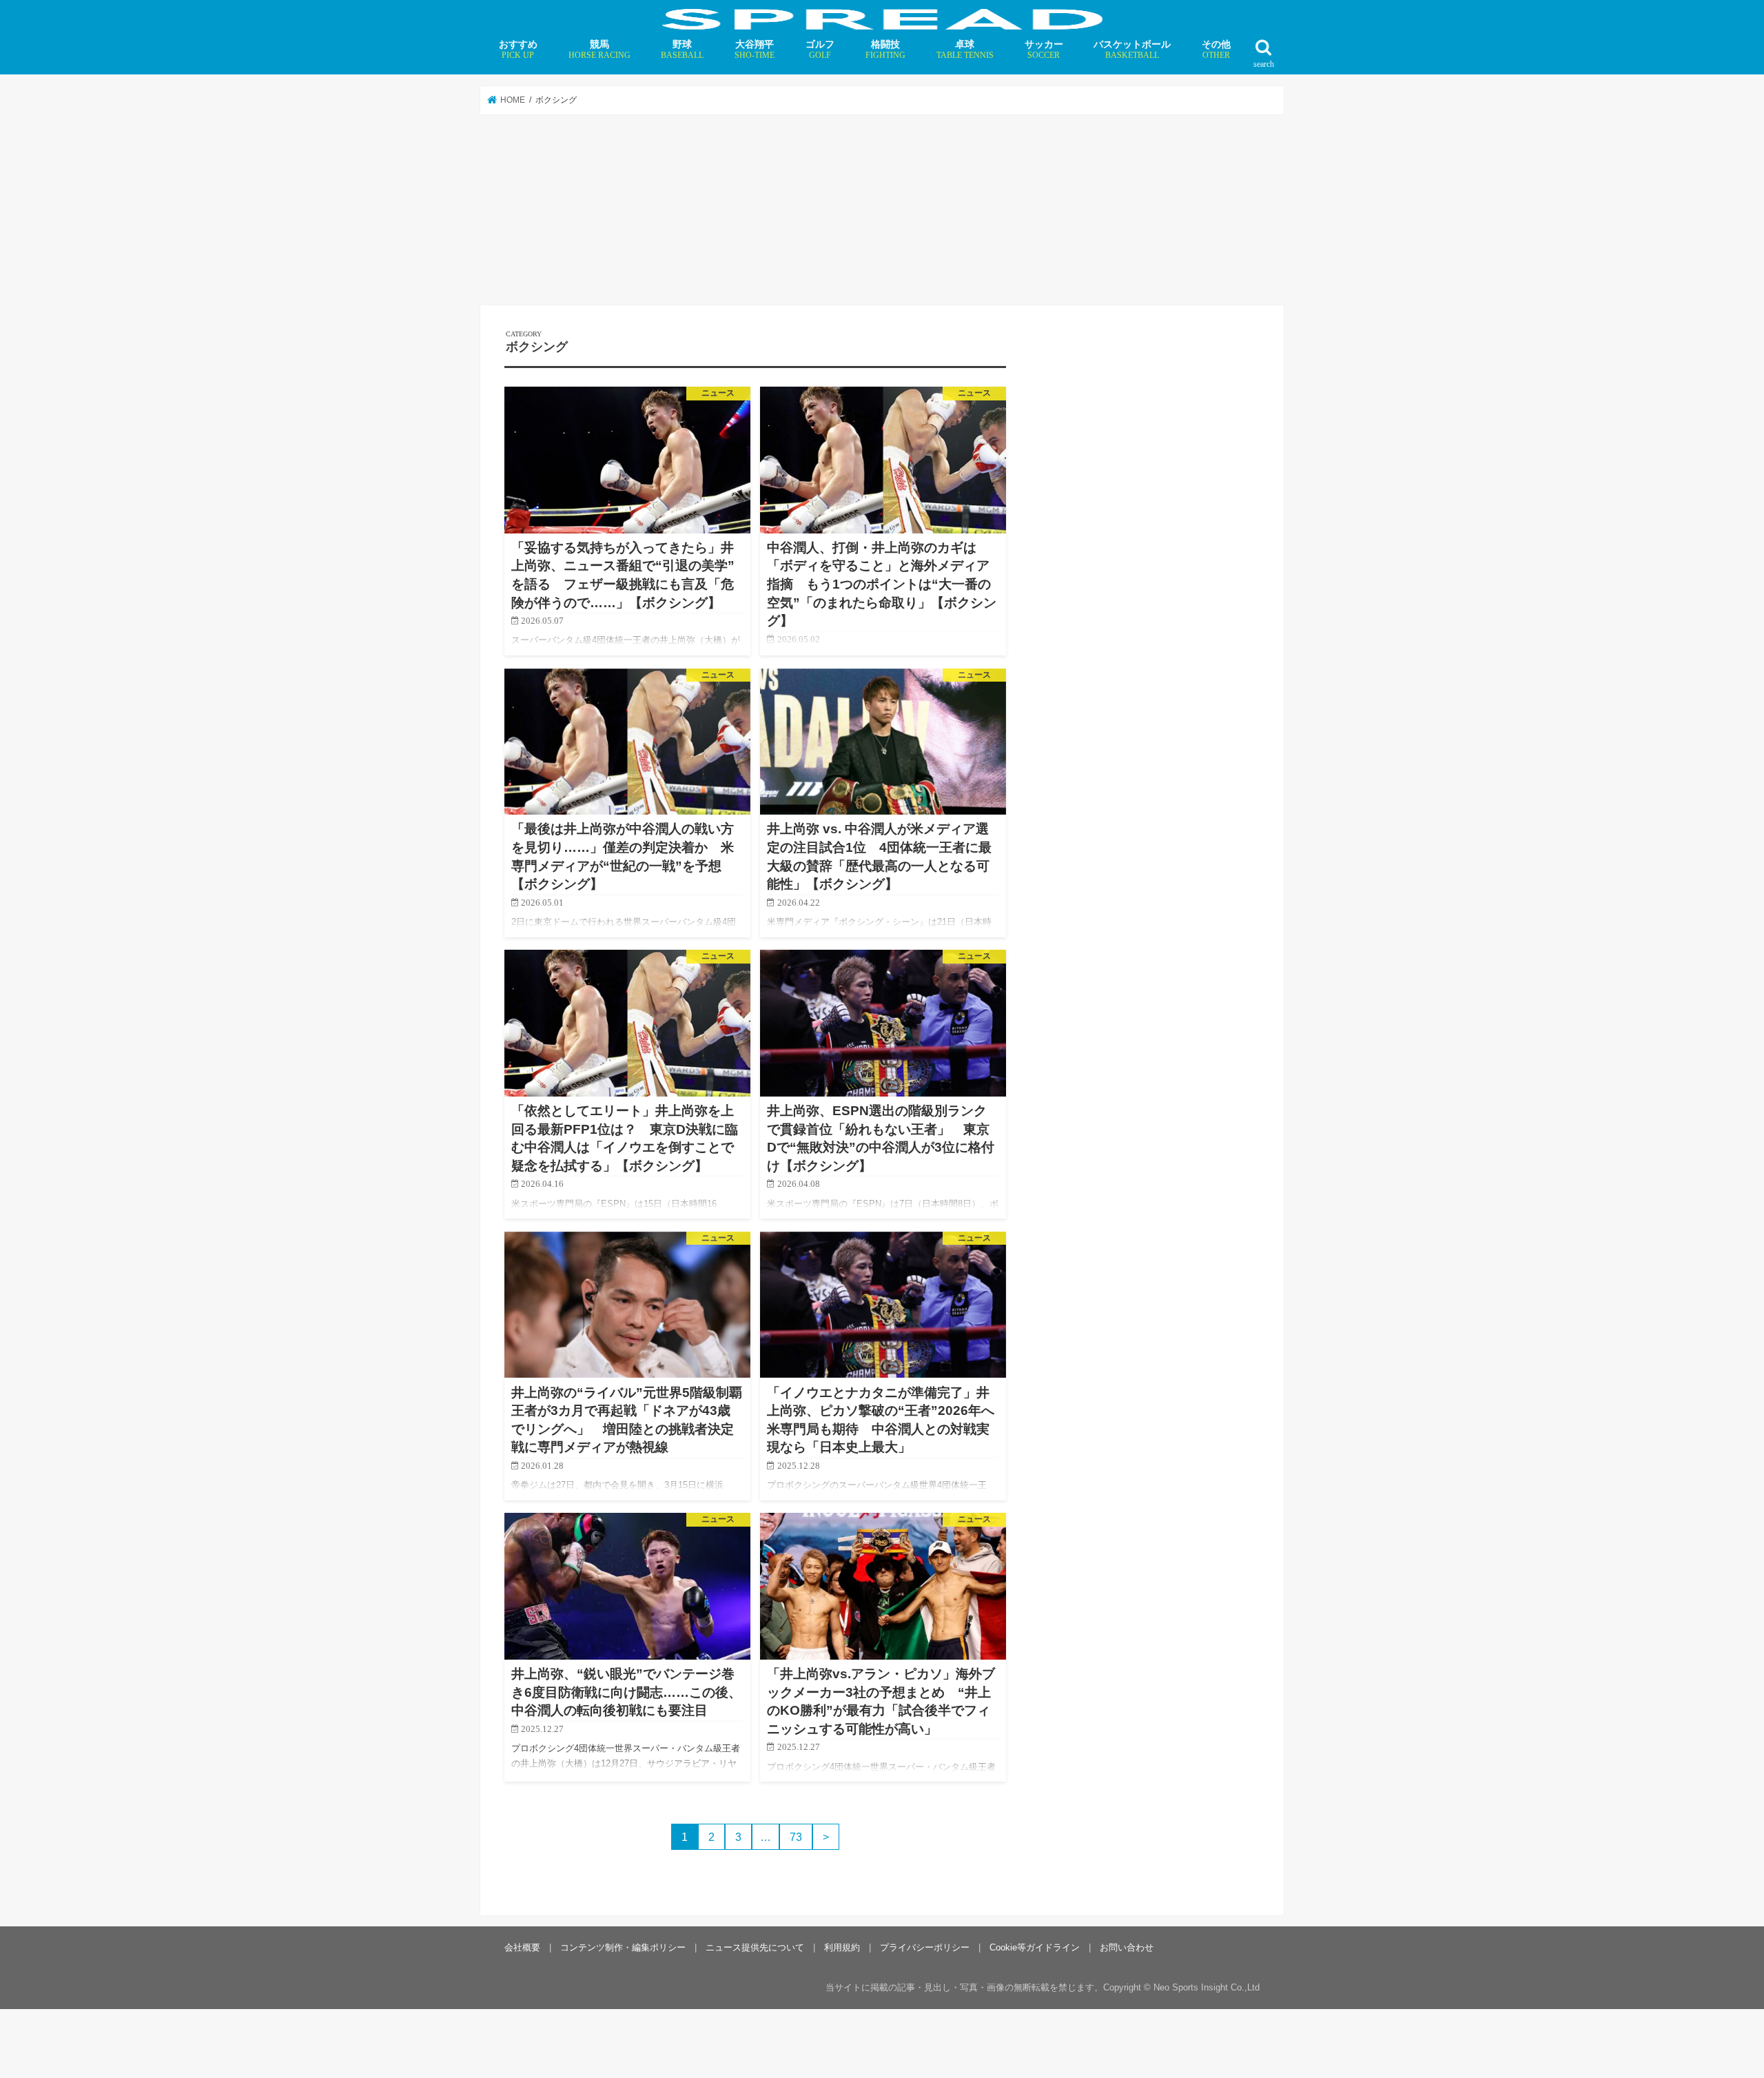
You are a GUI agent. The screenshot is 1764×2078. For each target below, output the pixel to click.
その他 (1216, 49)
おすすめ (518, 49)
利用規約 (842, 1947)
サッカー (1044, 49)
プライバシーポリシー (925, 1947)
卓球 (965, 49)
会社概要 (522, 1947)
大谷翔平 (755, 49)
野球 (682, 49)
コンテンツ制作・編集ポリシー (623, 1947)
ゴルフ (820, 49)
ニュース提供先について (755, 1947)
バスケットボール (1132, 49)
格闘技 (885, 49)
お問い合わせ (1127, 1947)
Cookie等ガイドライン (1035, 1947)
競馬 (599, 49)
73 (796, 1837)
